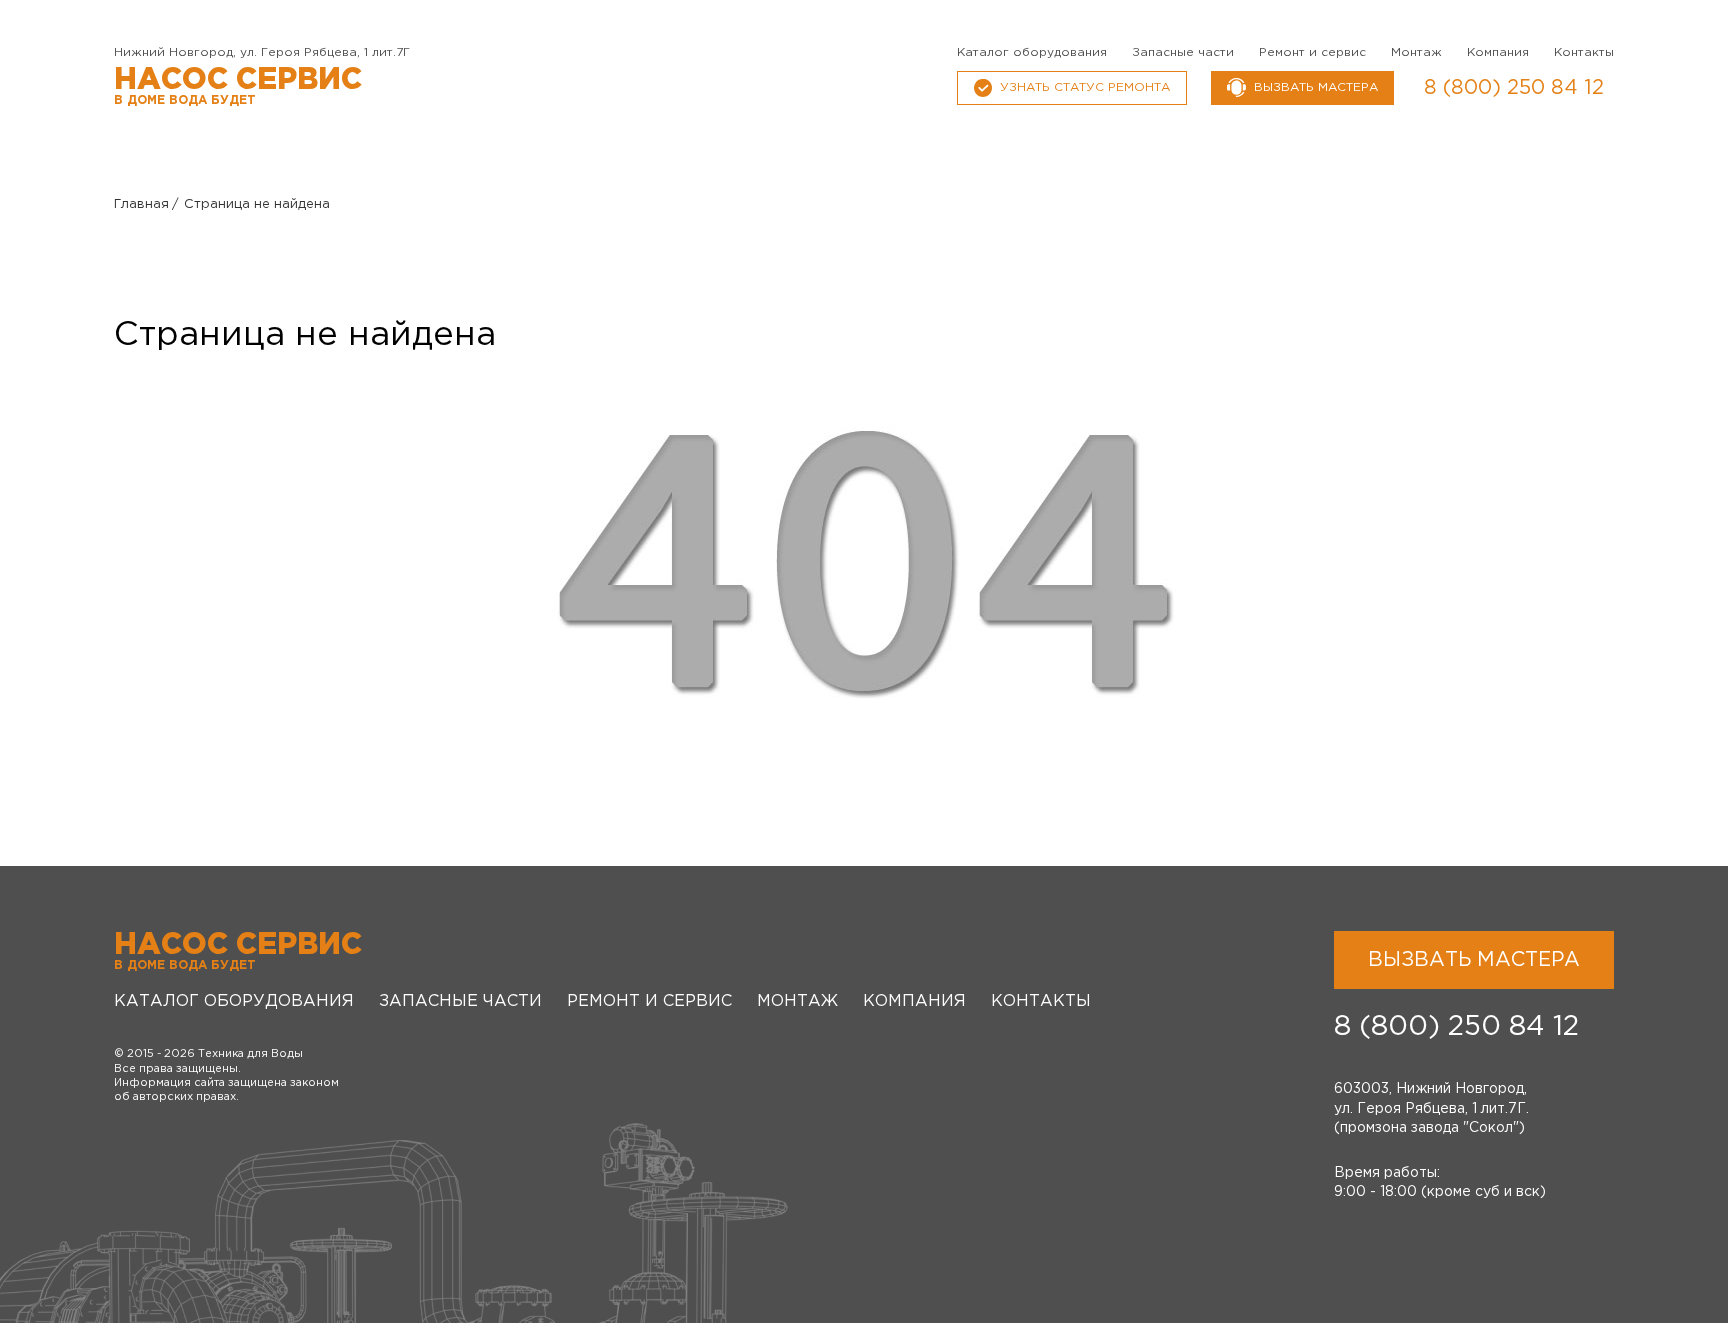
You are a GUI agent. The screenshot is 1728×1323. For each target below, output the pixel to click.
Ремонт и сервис (1312, 52)
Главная (141, 204)
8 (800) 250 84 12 (1514, 88)
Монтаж (1416, 52)
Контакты (1584, 52)
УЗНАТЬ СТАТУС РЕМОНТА (1085, 87)
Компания (1498, 52)
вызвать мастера (1316, 87)
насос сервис (238, 86)
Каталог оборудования (1032, 52)
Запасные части (1183, 52)
